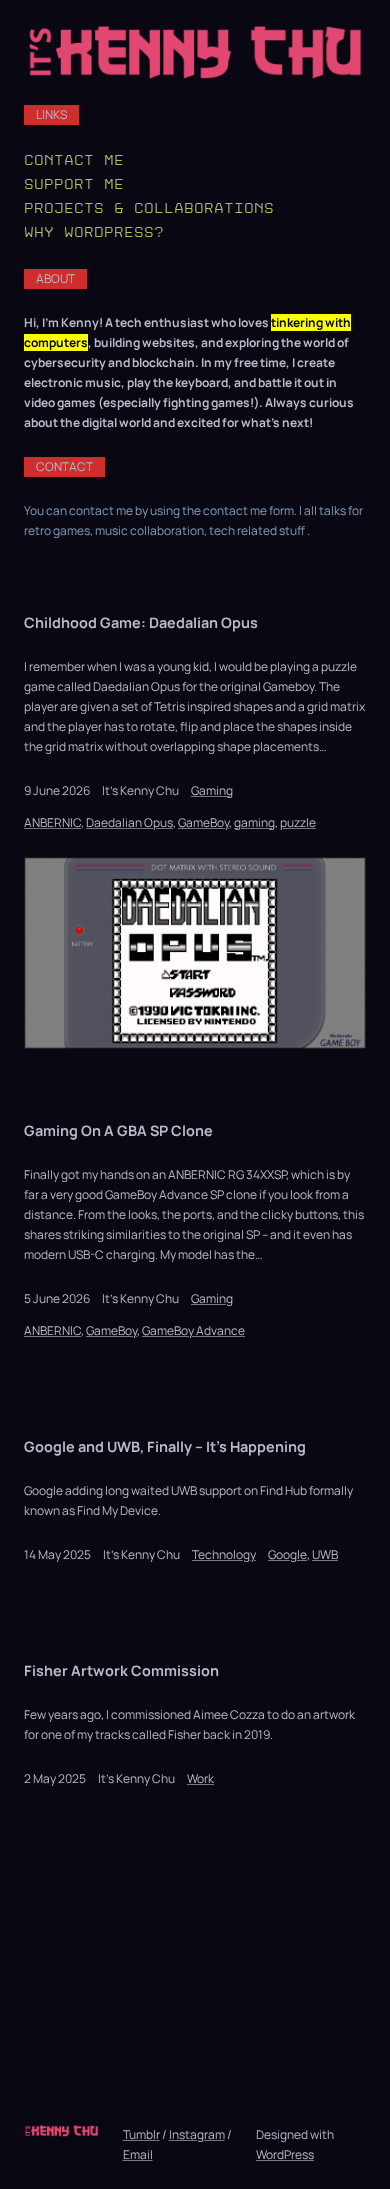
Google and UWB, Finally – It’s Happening (165, 1446)
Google (287, 1554)
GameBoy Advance (193, 1330)
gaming (254, 822)
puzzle (298, 822)
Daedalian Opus (129, 822)
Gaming (212, 790)
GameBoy (203, 822)
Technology (224, 1554)
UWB (325, 1554)
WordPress (285, 2154)
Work (200, 1778)
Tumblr (141, 2134)
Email (138, 2154)
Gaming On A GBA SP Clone (118, 1130)
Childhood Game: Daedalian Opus (141, 622)
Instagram (197, 2134)
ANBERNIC (52, 822)
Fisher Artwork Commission (121, 1670)
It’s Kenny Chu (140, 790)
